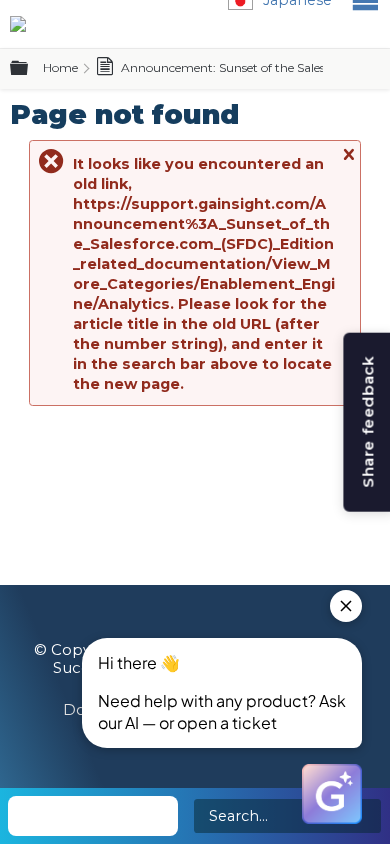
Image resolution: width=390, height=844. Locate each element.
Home (60, 67)
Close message (348, 163)
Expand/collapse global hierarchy (31, 69)
